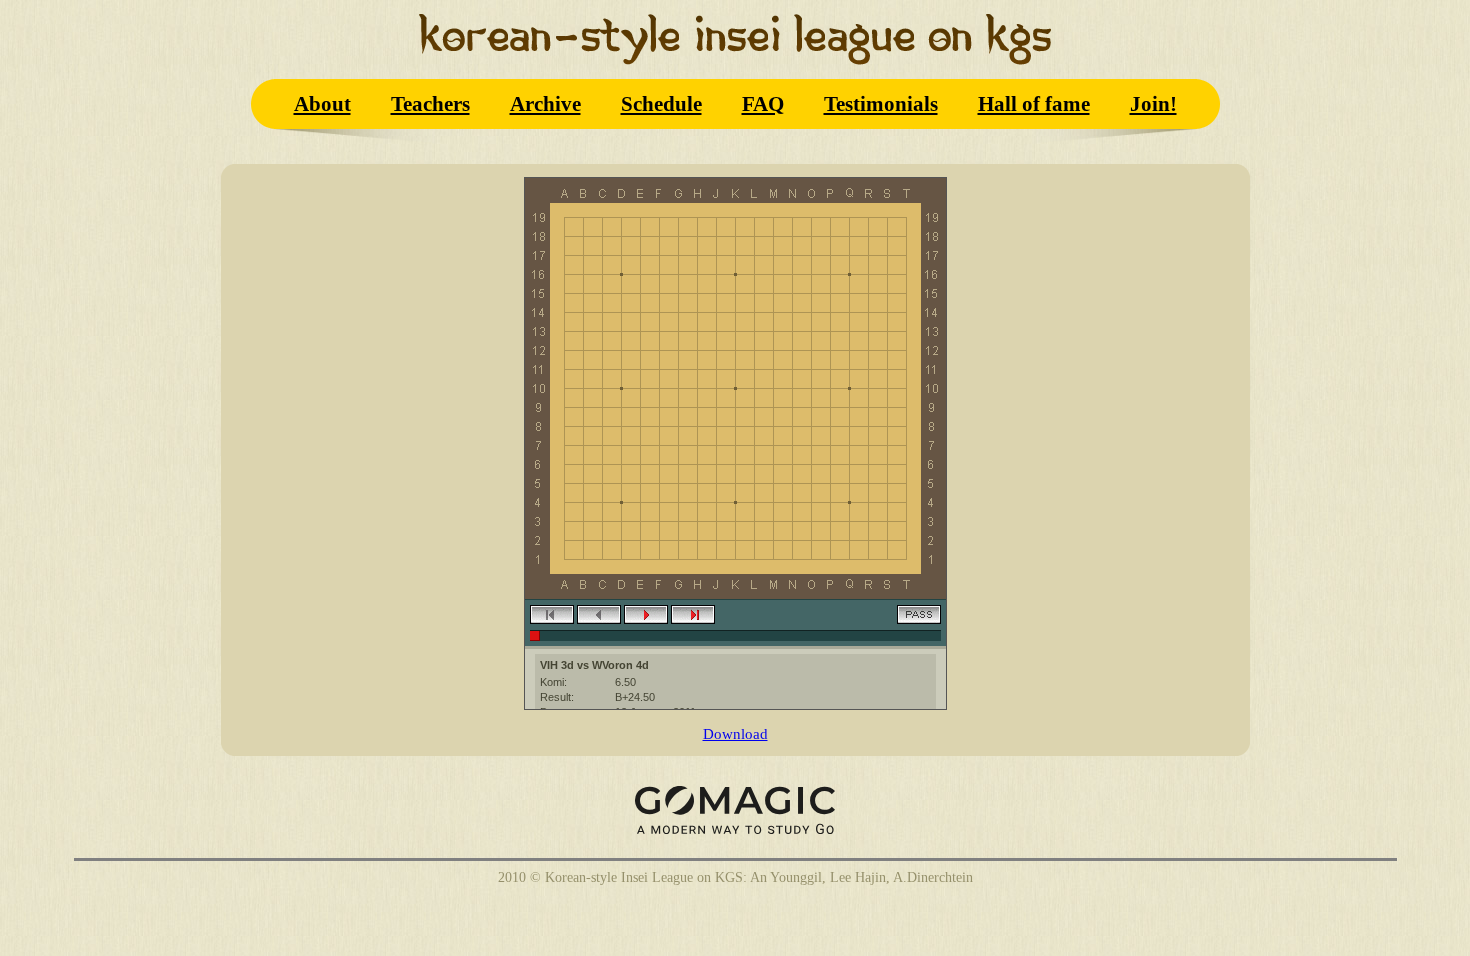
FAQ (763, 103)
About (322, 103)
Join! (1153, 103)
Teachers (430, 103)
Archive (545, 103)
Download (735, 733)
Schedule (661, 103)
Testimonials (881, 103)
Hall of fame (1034, 103)
